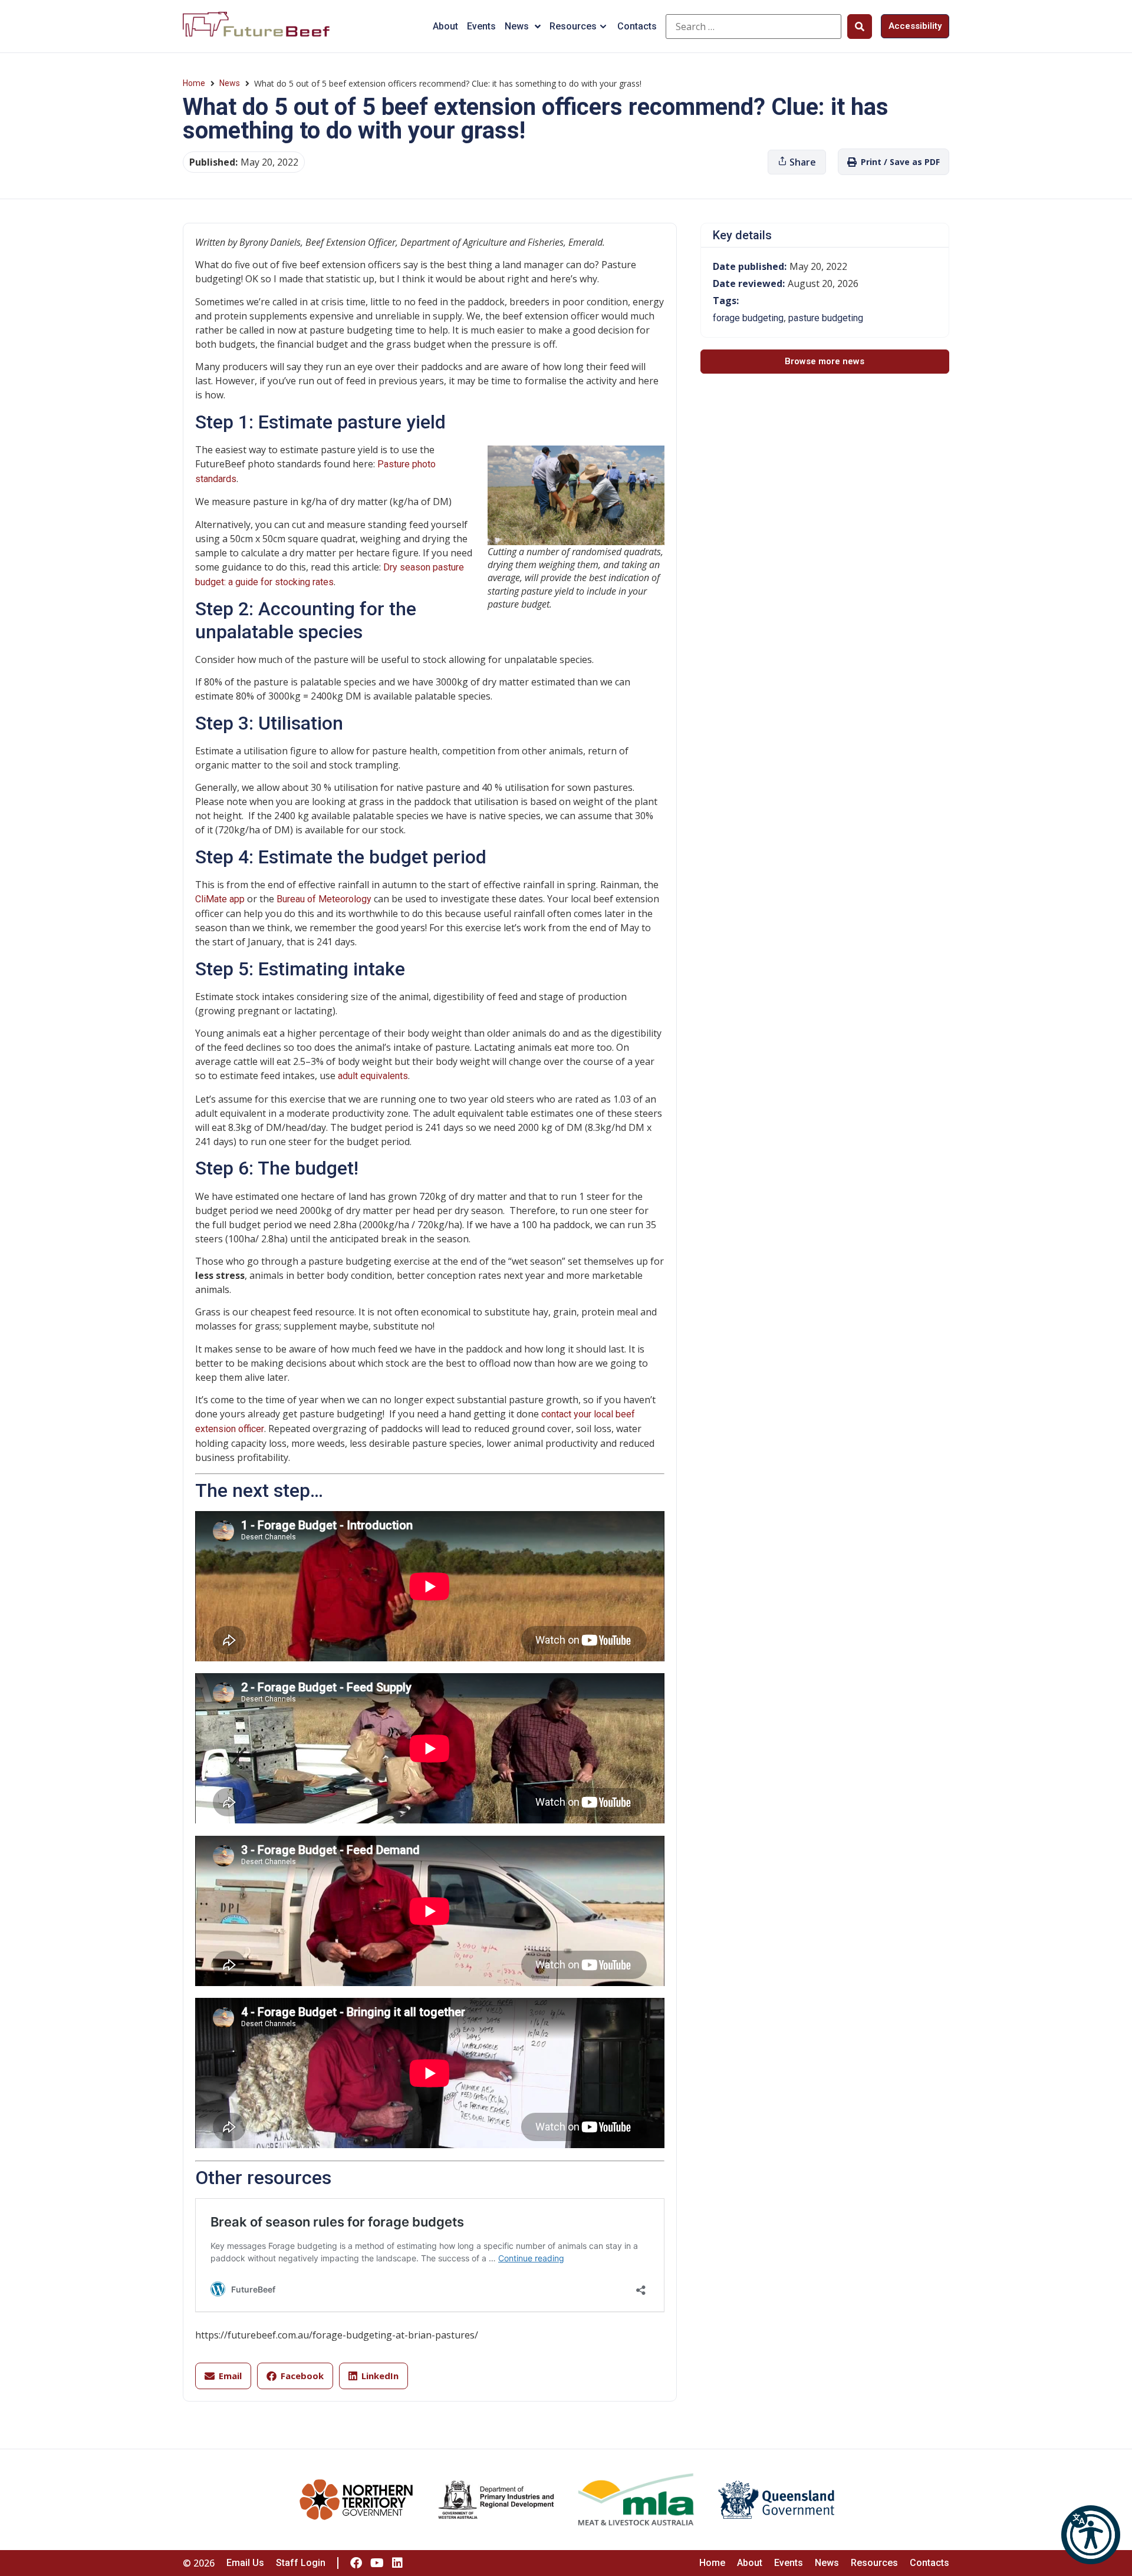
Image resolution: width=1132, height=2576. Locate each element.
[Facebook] (356, 2563)
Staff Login (301, 2563)
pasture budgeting (826, 318)
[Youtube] (377, 2563)
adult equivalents (373, 1076)
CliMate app (220, 899)
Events (481, 26)
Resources (573, 26)
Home (194, 83)
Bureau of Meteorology (324, 899)
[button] (1091, 2535)
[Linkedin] (397, 2563)
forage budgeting (748, 318)
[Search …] (753, 27)
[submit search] (860, 27)
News (517, 26)
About (445, 26)
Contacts (637, 26)
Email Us (245, 2563)
